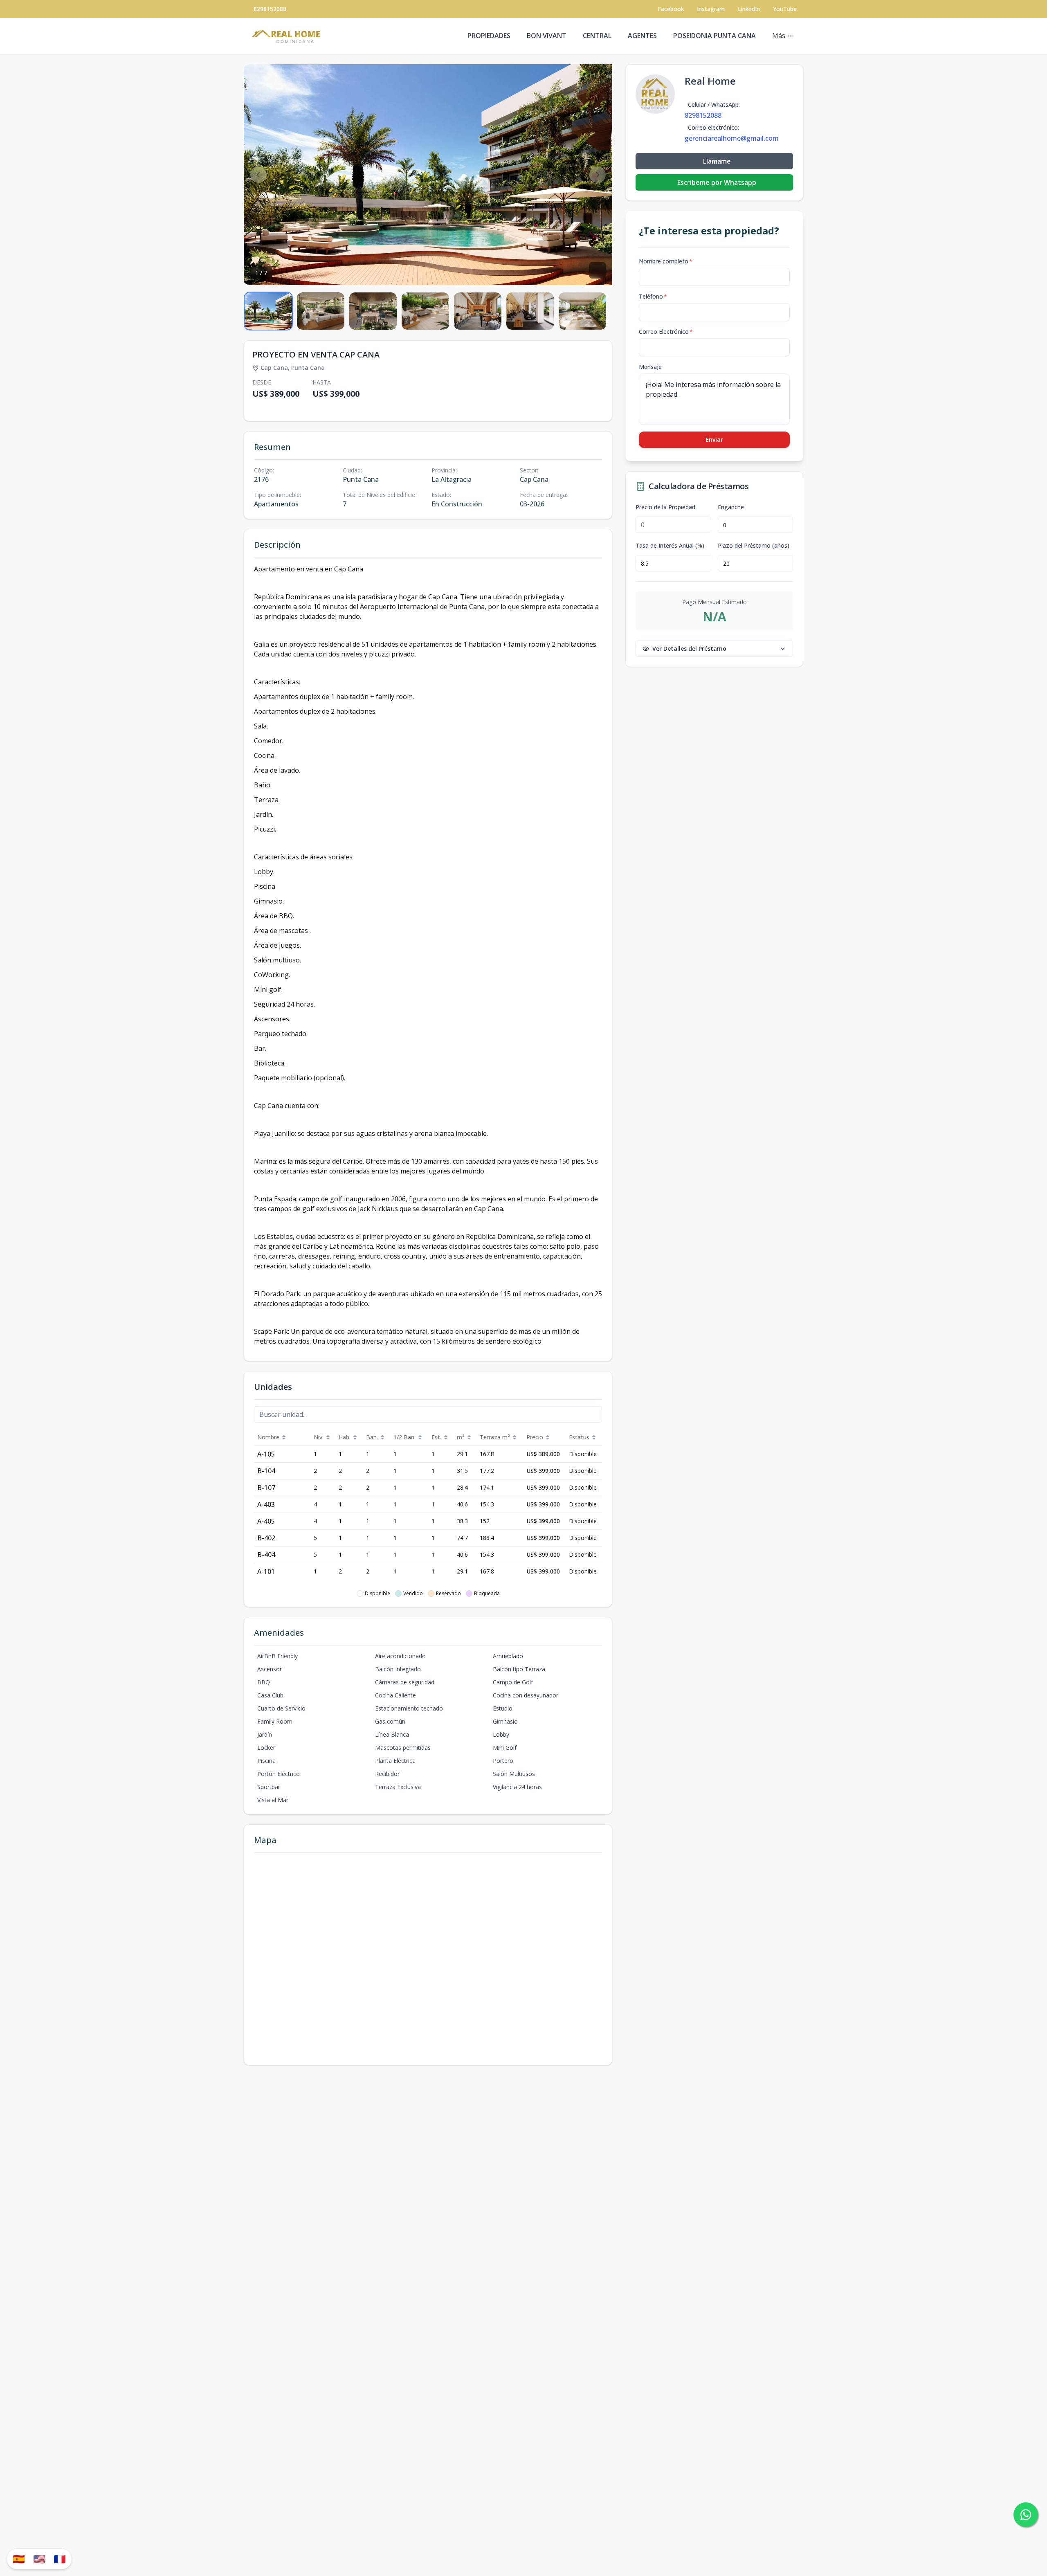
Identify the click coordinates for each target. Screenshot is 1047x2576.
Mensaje (650, 367)
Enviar (714, 439)
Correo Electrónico (666, 332)
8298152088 (270, 9)
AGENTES (642, 36)
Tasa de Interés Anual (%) (670, 546)
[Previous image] (258, 175)
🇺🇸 (39, 2559)
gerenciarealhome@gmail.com (732, 138)
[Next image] (598, 175)
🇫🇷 (60, 2559)
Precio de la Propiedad (665, 507)
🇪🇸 (19, 2559)
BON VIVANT (547, 36)
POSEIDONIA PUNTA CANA (714, 36)
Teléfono (653, 296)
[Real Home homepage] (288, 36)
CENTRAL (597, 36)
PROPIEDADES (489, 36)
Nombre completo (666, 261)
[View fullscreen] (598, 270)
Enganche (731, 507)
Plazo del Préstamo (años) (754, 546)
